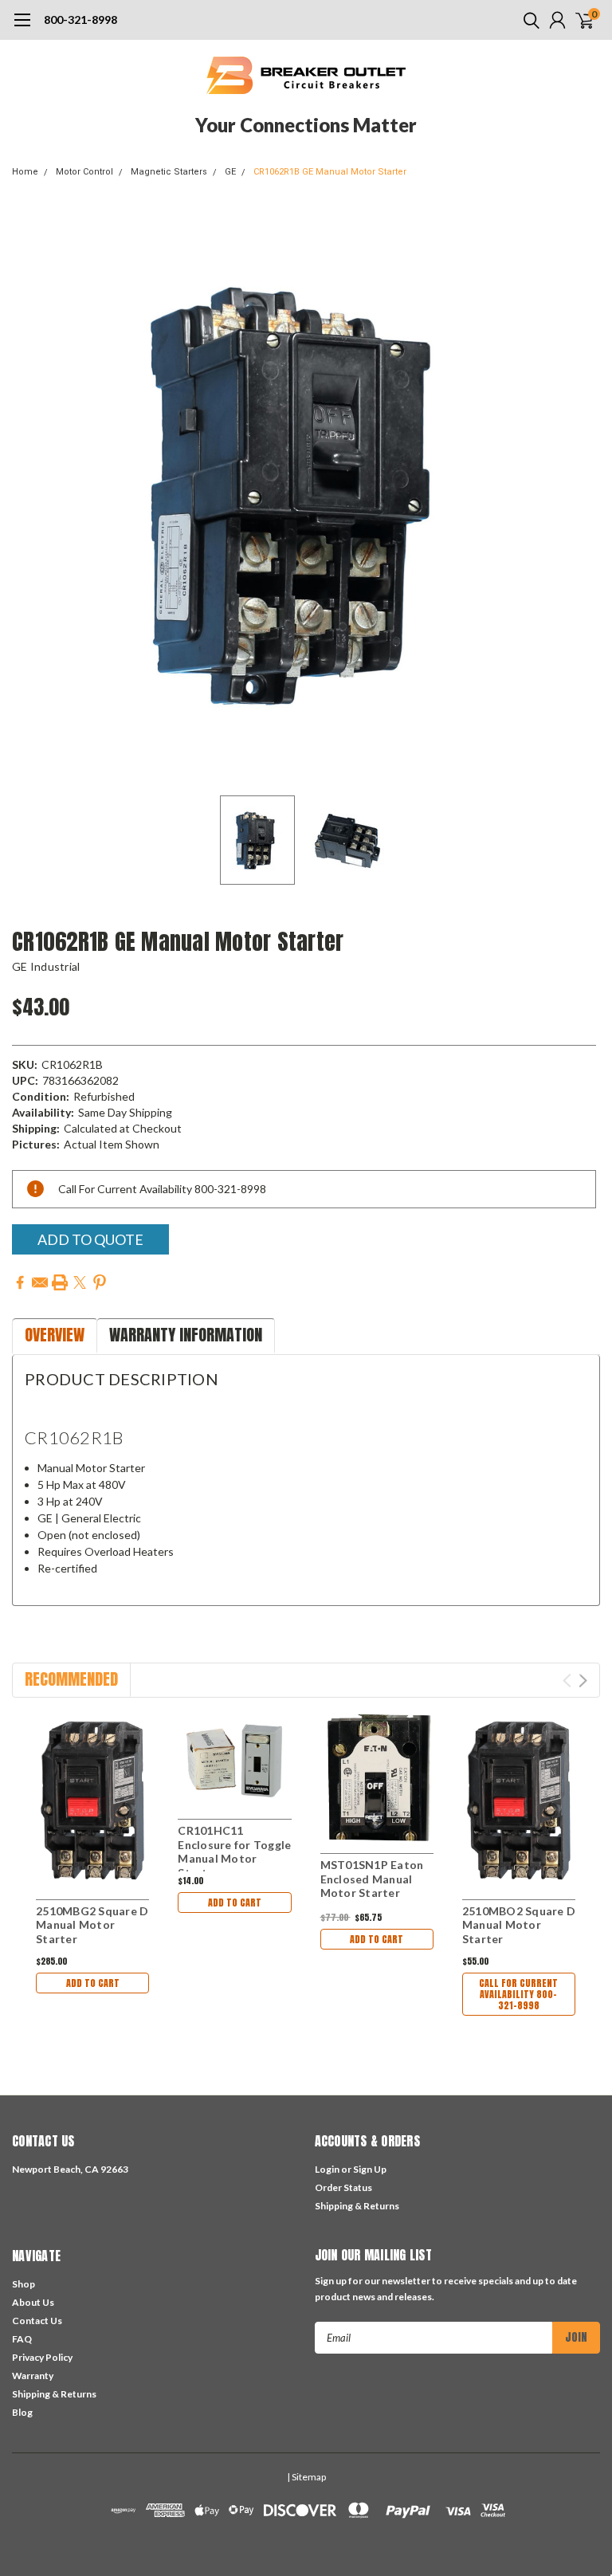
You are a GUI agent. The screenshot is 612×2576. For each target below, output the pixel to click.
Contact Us (37, 2321)
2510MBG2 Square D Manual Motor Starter (92, 1925)
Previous (28, 493)
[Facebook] (20, 1282)
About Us (33, 2302)
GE (230, 172)
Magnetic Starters (169, 172)
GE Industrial (46, 966)
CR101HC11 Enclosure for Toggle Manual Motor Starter (234, 1851)
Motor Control (84, 172)
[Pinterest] (100, 1282)
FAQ (22, 2339)
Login (327, 2169)
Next (584, 493)
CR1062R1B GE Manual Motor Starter (330, 172)
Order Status (343, 2187)
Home (25, 172)
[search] (528, 20)
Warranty (33, 2376)
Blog (22, 2412)
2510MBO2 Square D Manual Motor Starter (519, 1925)
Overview (55, 1335)
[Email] (40, 1282)
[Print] (60, 1282)
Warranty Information (186, 1335)
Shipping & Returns (357, 2206)
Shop (24, 2284)
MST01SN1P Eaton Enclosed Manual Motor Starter (372, 1879)
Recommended (71, 1679)
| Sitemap (306, 2477)
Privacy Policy (42, 2357)
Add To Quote (90, 1239)
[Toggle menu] (22, 28)
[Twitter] (80, 1282)
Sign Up (370, 2169)
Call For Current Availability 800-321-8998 (518, 1994)
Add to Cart (93, 1983)
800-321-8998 (80, 20)
